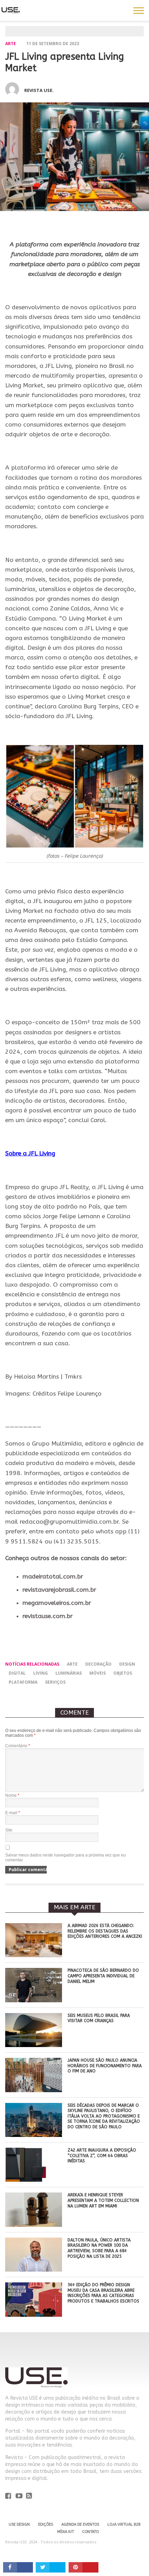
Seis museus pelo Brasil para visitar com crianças (99, 2018)
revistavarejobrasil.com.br (59, 1590)
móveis (98, 1673)
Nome (12, 1795)
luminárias (69, 1673)
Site (9, 1830)
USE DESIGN (19, 2524)
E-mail (13, 1813)
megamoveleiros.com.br (57, 1603)
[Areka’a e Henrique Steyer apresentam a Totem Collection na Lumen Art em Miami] (34, 2225)
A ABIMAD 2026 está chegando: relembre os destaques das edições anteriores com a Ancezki (105, 1931)
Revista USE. (39, 90)
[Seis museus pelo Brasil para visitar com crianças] (34, 2045)
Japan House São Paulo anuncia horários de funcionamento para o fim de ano (105, 2066)
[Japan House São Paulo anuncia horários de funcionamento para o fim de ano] (34, 2090)
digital (17, 1673)
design (127, 1664)
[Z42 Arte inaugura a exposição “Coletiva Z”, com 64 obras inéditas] (34, 2180)
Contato (90, 2532)
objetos (123, 1673)
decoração (98, 1664)
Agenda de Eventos (80, 2524)
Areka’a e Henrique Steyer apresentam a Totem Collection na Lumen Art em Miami (103, 2200)
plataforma (23, 1682)
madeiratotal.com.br (53, 1577)
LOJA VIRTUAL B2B (124, 2524)
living (41, 1673)
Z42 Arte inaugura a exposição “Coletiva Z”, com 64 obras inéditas (102, 2156)
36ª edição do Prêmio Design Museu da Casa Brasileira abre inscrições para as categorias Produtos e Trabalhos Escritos (103, 2293)
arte (11, 44)
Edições (46, 2524)
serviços (55, 1682)
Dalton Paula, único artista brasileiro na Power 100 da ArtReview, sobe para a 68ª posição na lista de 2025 (99, 2248)
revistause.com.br (48, 1616)
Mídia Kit (65, 2532)
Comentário (18, 1746)
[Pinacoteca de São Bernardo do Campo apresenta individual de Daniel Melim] (34, 2000)
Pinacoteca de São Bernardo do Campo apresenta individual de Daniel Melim (103, 1976)
